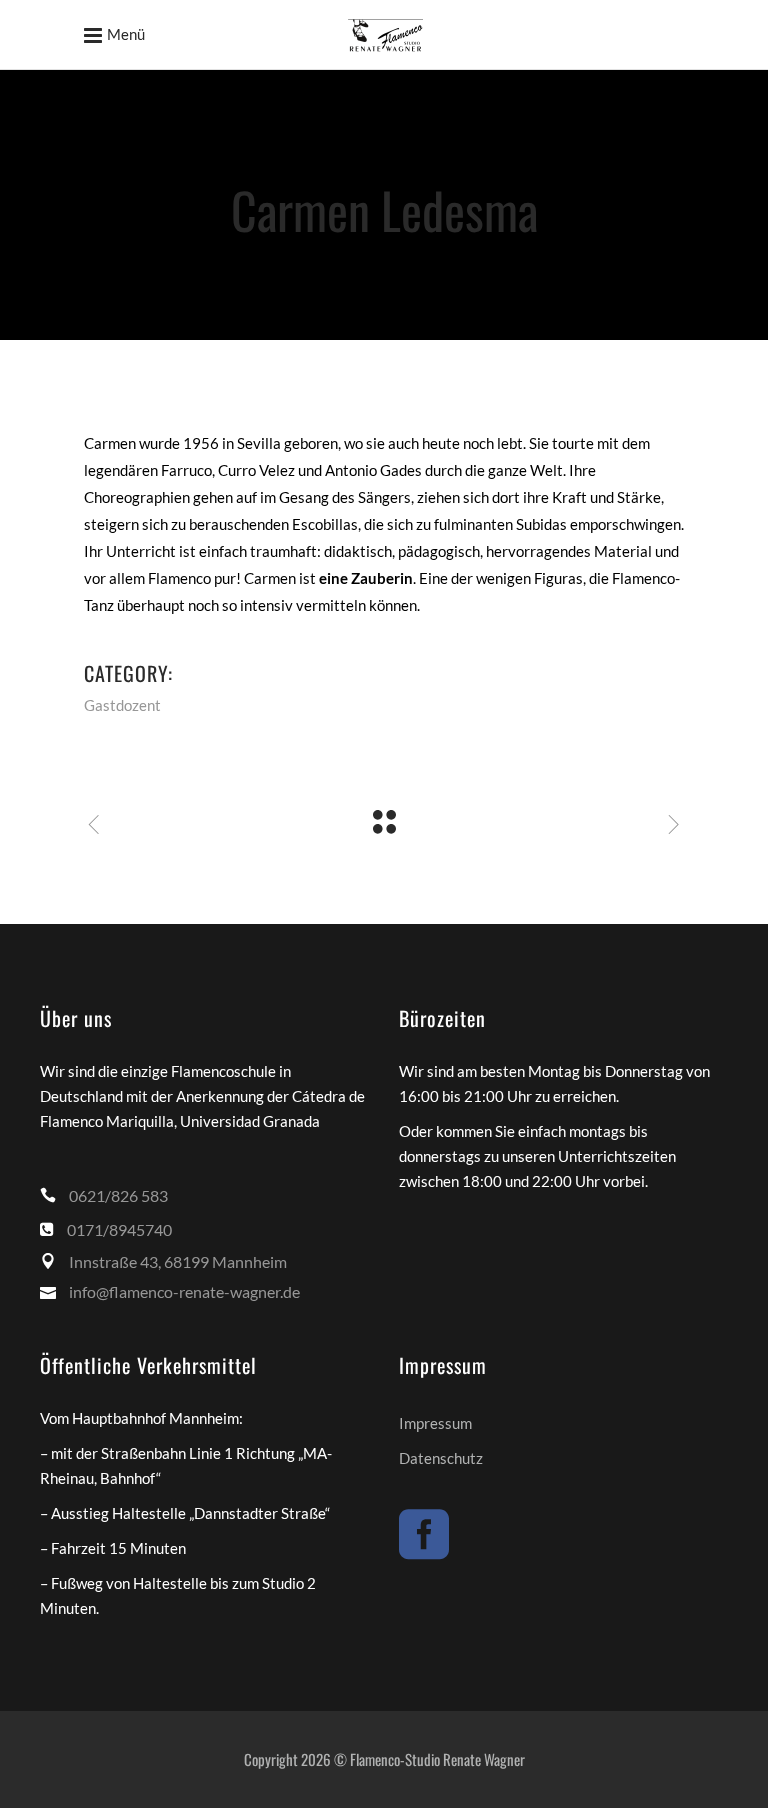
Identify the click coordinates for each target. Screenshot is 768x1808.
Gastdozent (122, 705)
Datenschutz (441, 1458)
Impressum (435, 1423)
